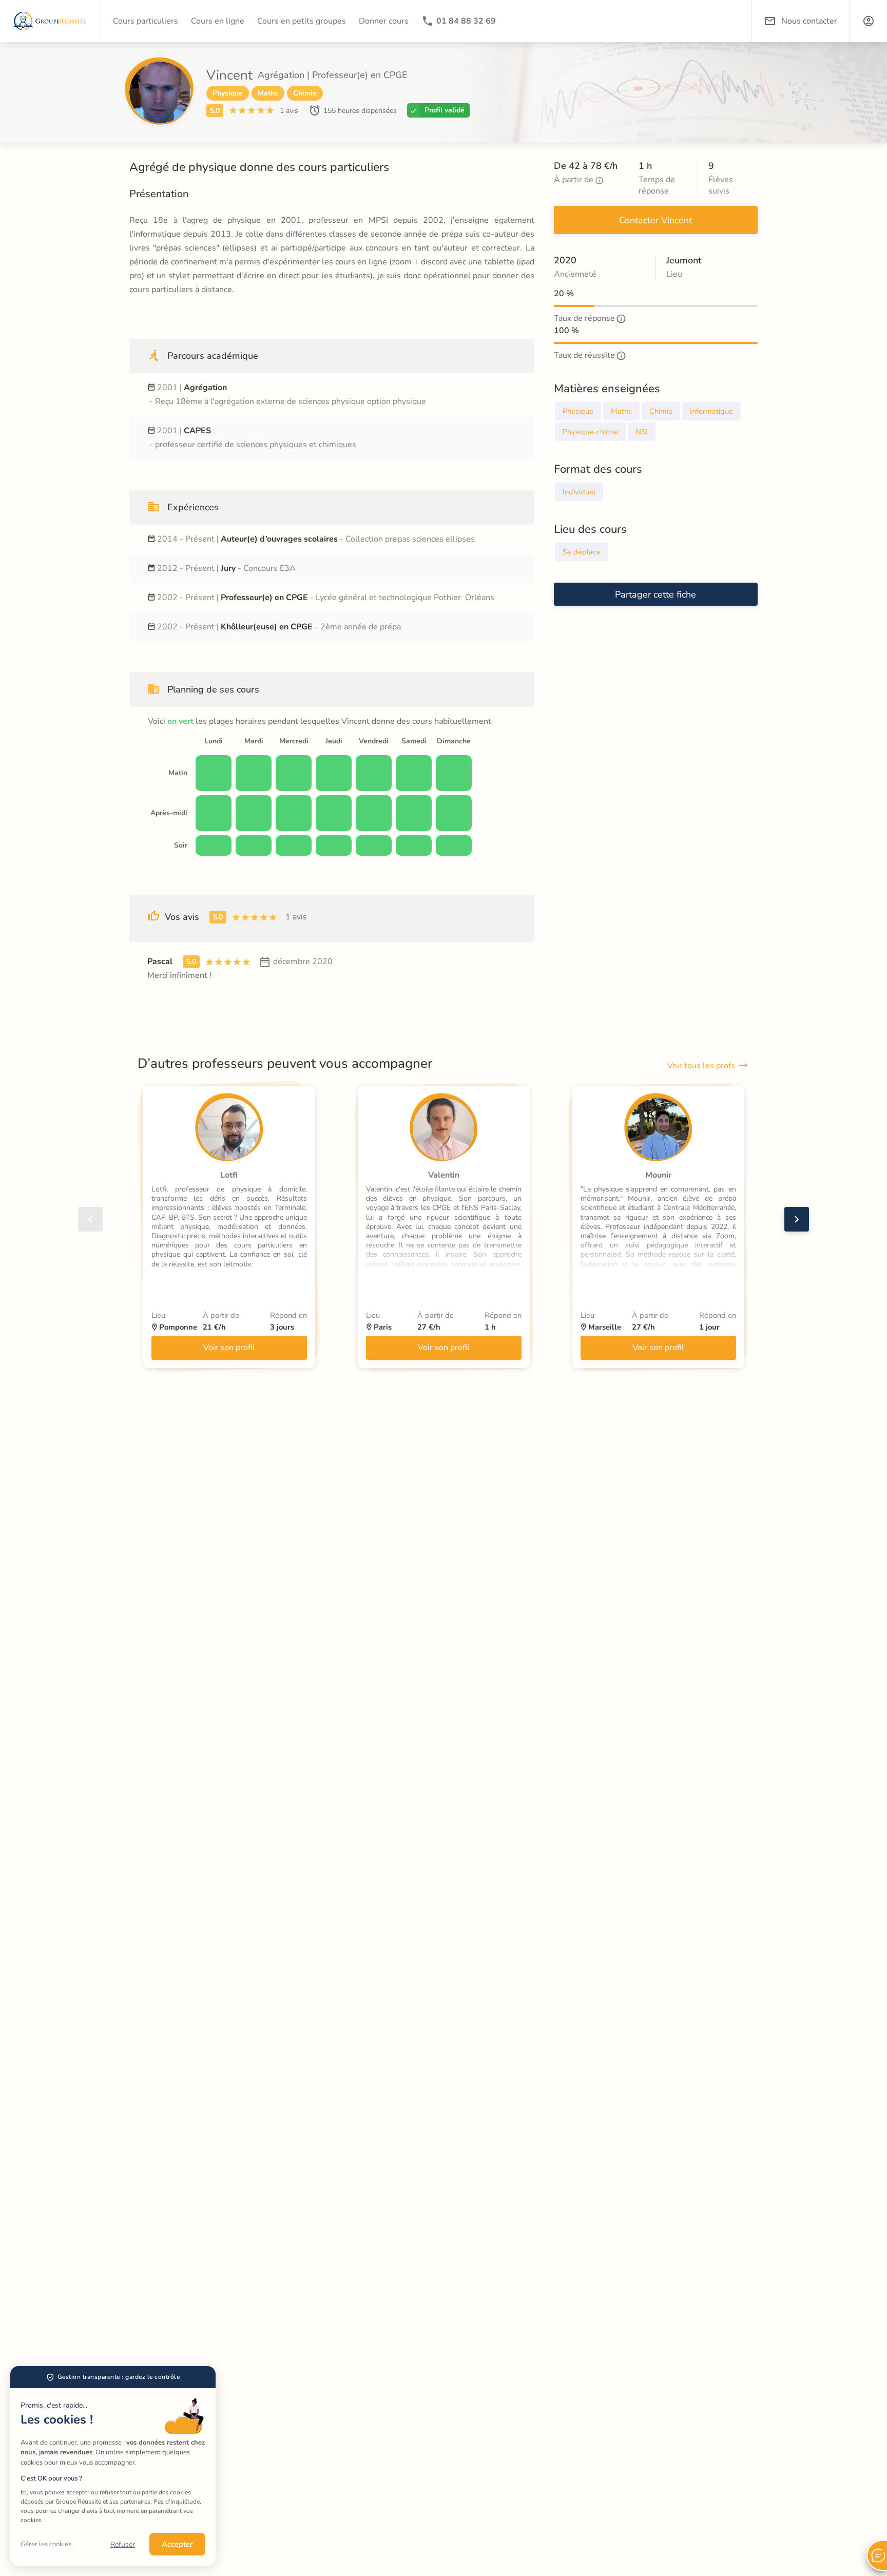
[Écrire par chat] (877, 2555)
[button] (869, 21)
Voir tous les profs (701, 1066)
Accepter (177, 2544)
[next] (797, 1219)
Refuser (123, 2544)
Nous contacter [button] (809, 21)
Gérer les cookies (46, 2544)
